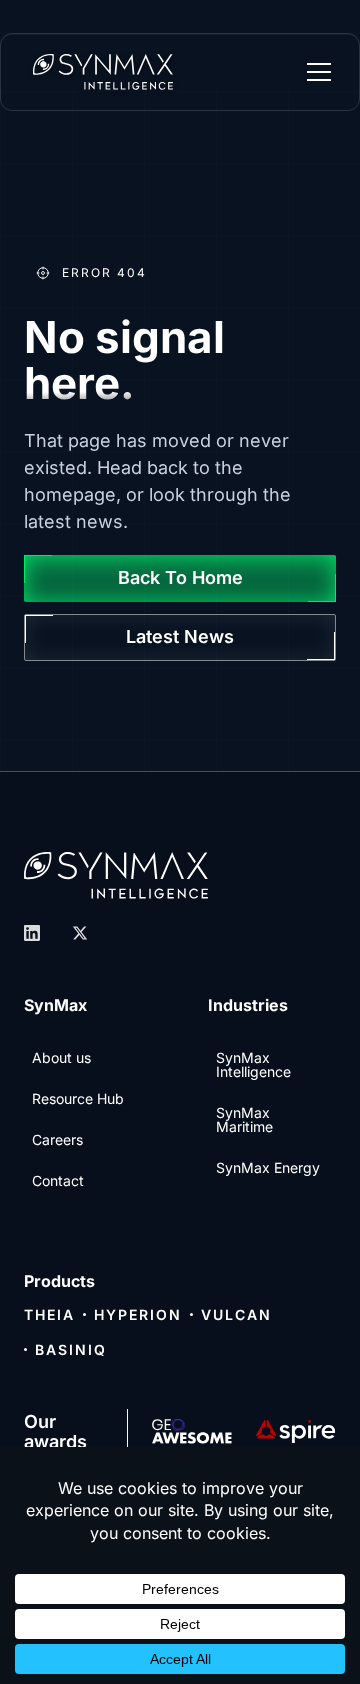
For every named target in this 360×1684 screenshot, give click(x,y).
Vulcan (236, 1314)
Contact (58, 1180)
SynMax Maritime (244, 1119)
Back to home (180, 577)
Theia (49, 1314)
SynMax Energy (268, 1167)
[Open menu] (319, 72)
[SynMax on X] (80, 933)
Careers (57, 1139)
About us (61, 1057)
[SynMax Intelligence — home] (103, 72)
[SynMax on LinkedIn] (32, 933)
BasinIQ (71, 1349)
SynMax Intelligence (253, 1064)
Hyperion (138, 1314)
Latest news (180, 636)
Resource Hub (78, 1098)
